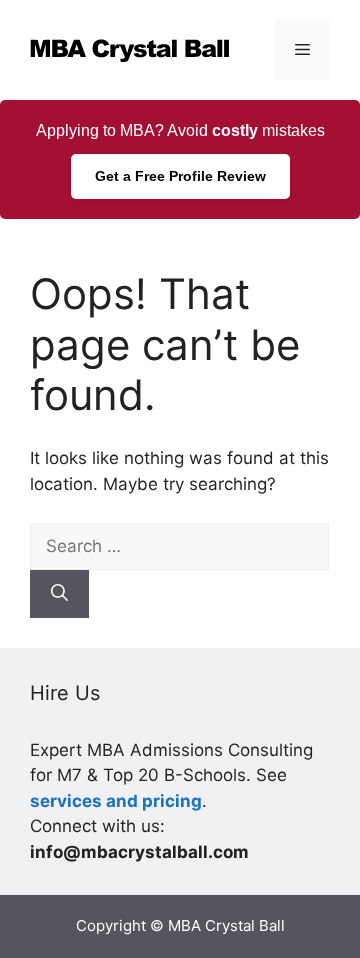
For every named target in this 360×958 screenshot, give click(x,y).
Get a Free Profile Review (180, 176)
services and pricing (116, 801)
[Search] (59, 594)
